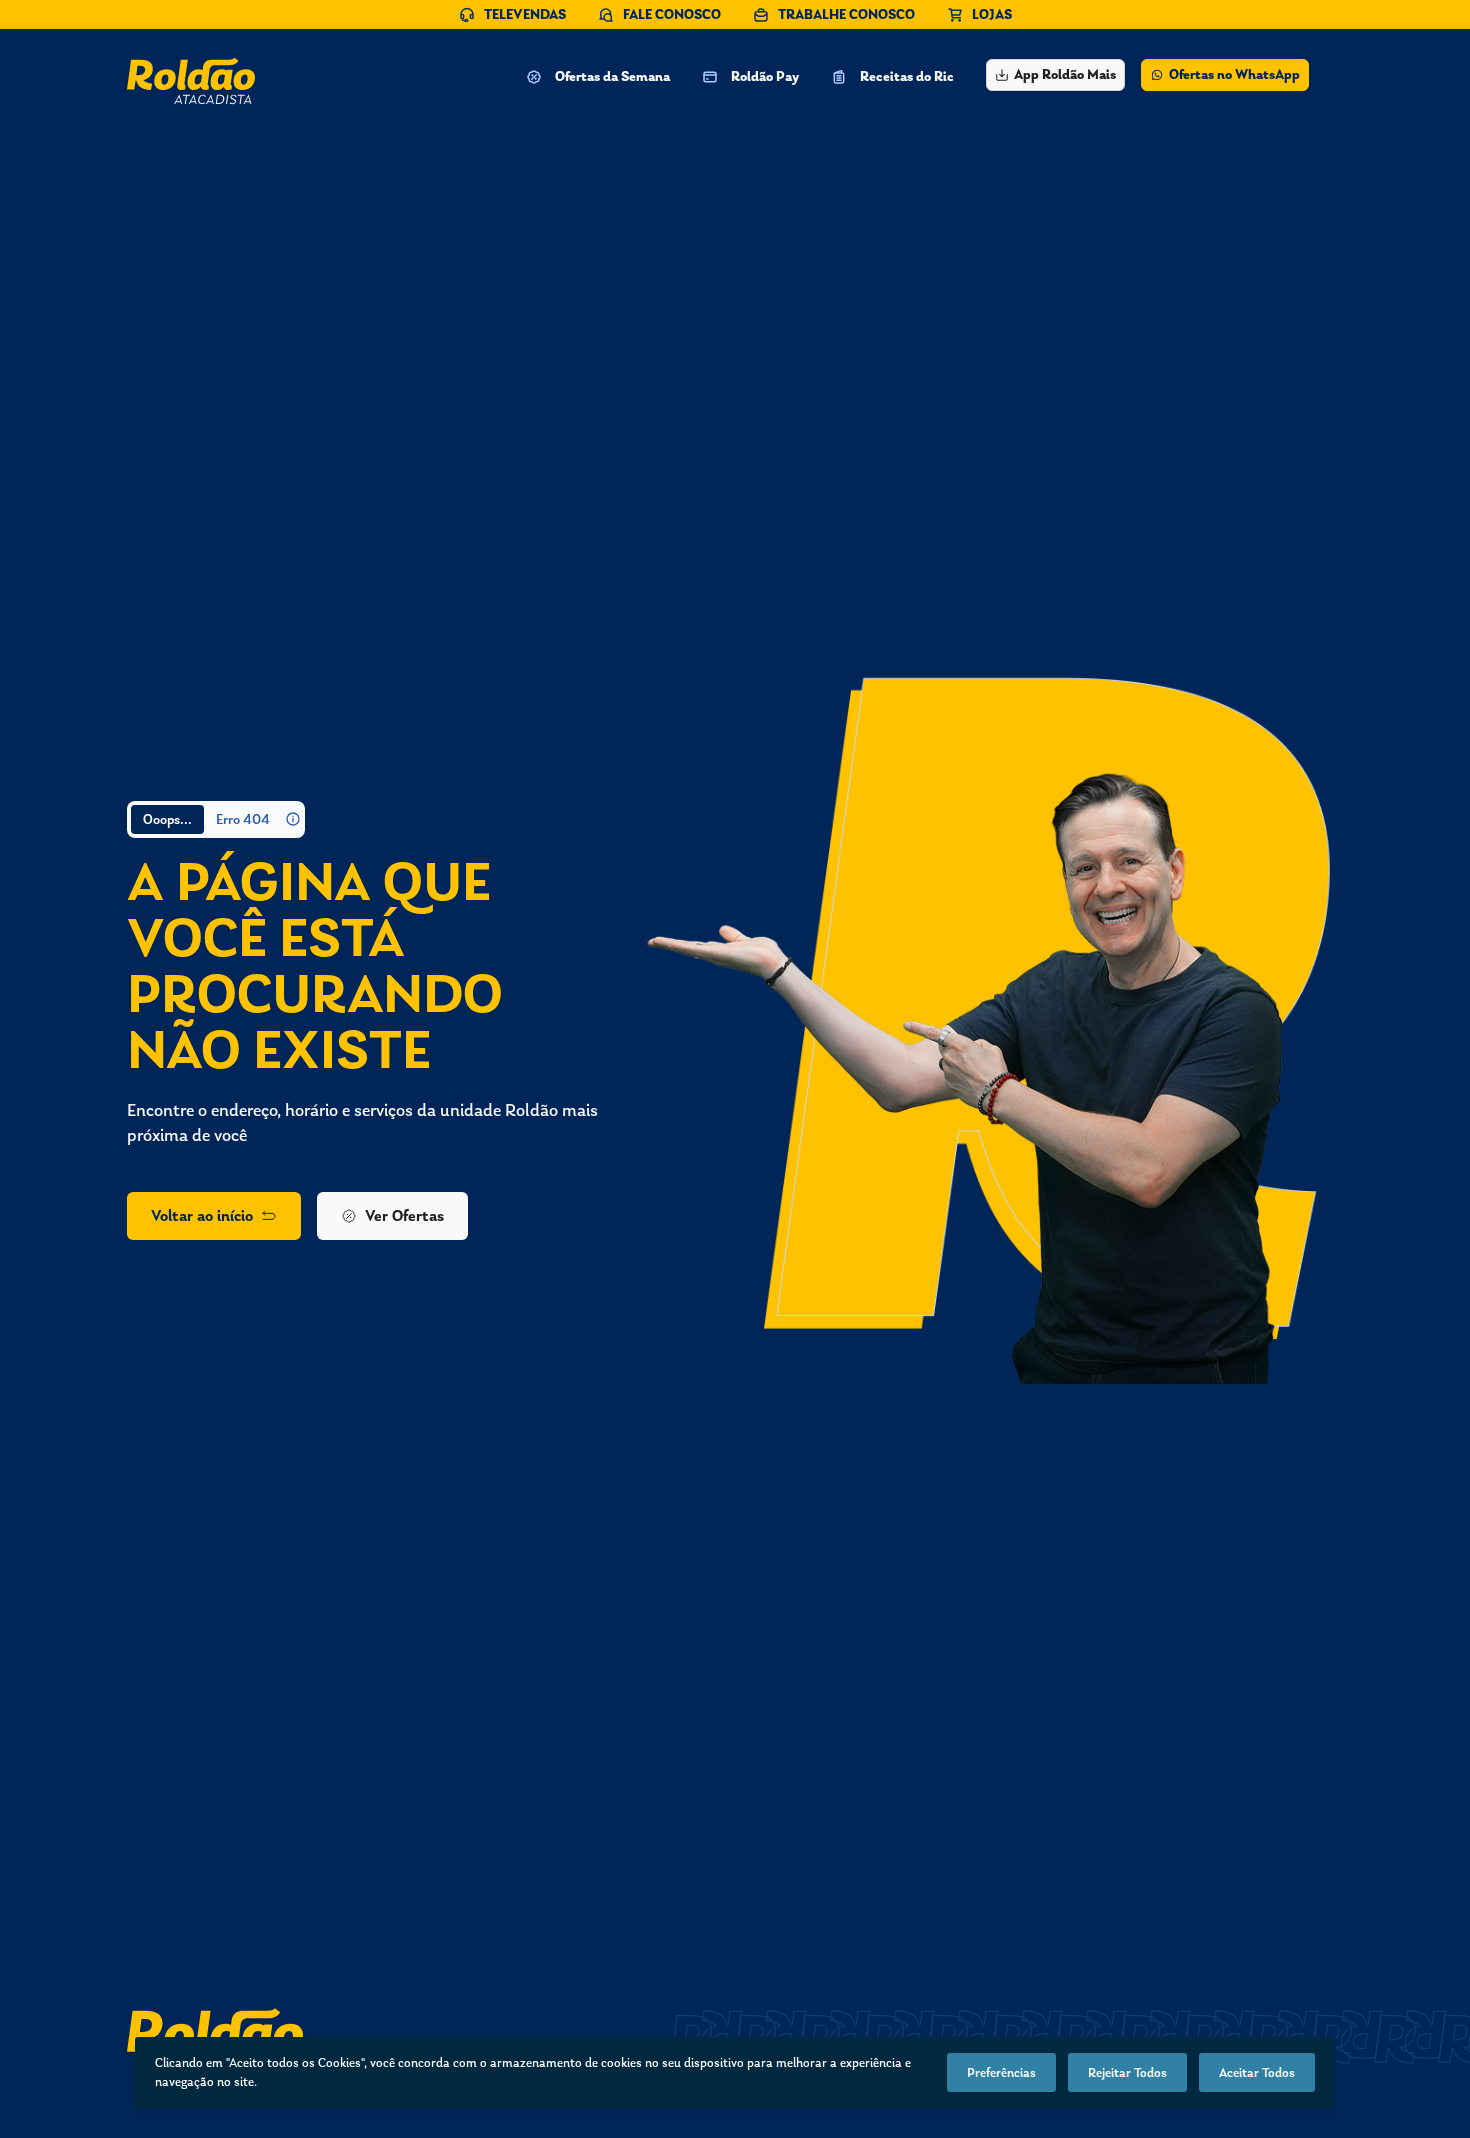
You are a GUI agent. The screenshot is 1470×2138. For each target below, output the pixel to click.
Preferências (1001, 2072)
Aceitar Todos (1257, 2072)
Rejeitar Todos (1127, 2072)
